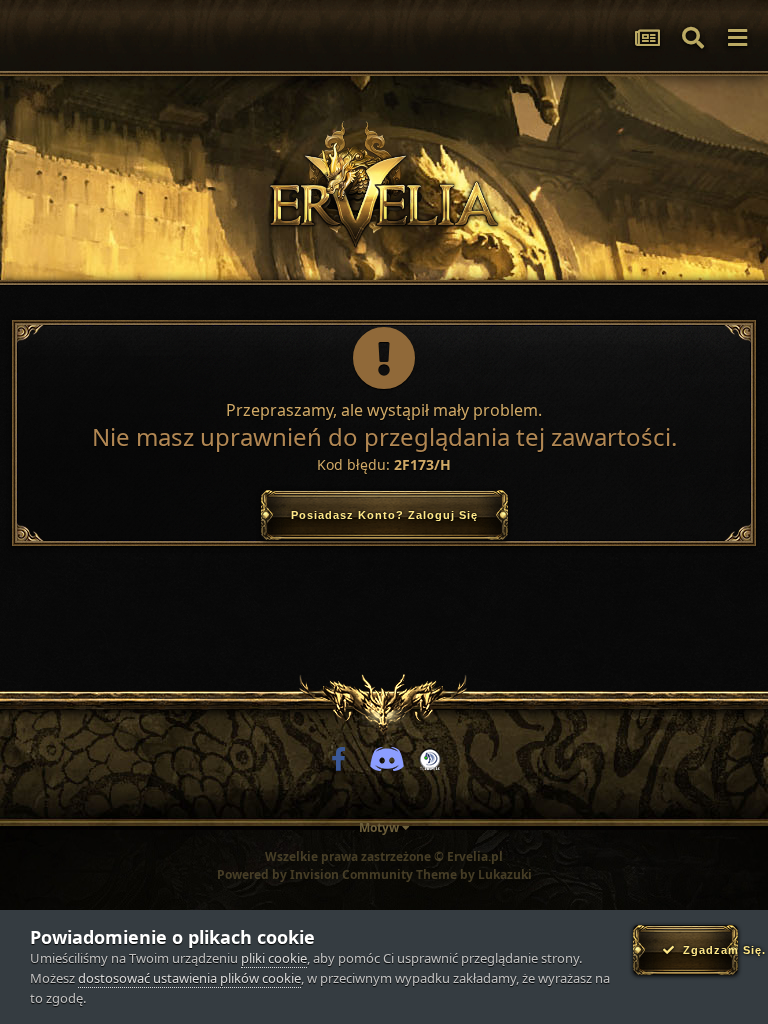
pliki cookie (274, 958)
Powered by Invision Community (315, 874)
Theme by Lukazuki (474, 875)
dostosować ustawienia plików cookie (189, 978)
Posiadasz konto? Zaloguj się (384, 515)
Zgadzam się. (706, 950)
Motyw (380, 827)
